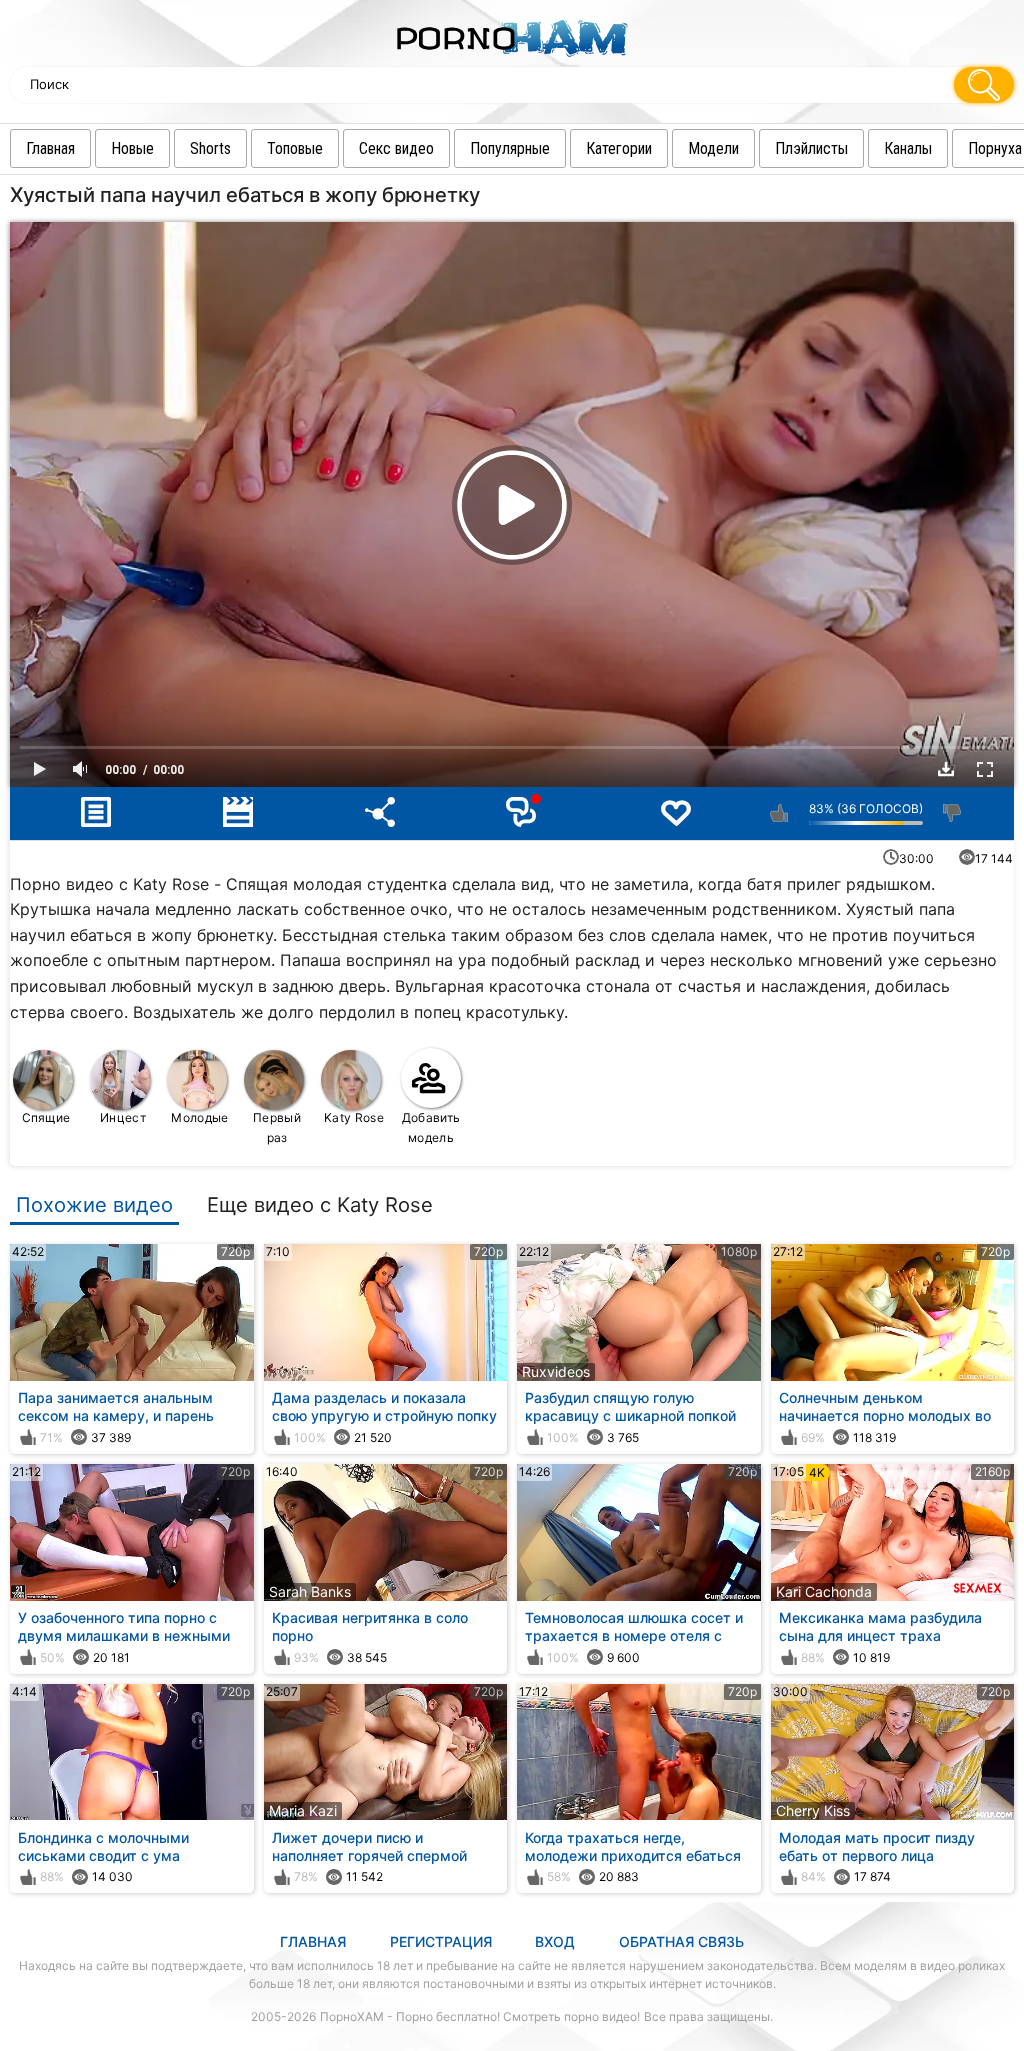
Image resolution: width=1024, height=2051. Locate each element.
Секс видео (396, 148)
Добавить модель (431, 1127)
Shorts (210, 148)
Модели (713, 148)
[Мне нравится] (779, 813)
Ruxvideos (556, 1371)
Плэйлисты (811, 148)
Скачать (946, 769)
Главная (50, 148)
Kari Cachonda (824, 1591)
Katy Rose (354, 1117)
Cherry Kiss (813, 1810)
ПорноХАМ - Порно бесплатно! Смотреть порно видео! (480, 2016)
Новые (132, 148)
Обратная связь (681, 1941)
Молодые (199, 1117)
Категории (619, 148)
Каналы (908, 148)
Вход (555, 1941)
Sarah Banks (310, 1591)
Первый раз (277, 1127)
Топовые (295, 148)
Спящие (46, 1117)
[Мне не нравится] (952, 813)
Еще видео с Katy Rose (320, 1205)
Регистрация (441, 1941)
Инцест (123, 1117)
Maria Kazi (303, 1810)
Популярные (510, 148)
